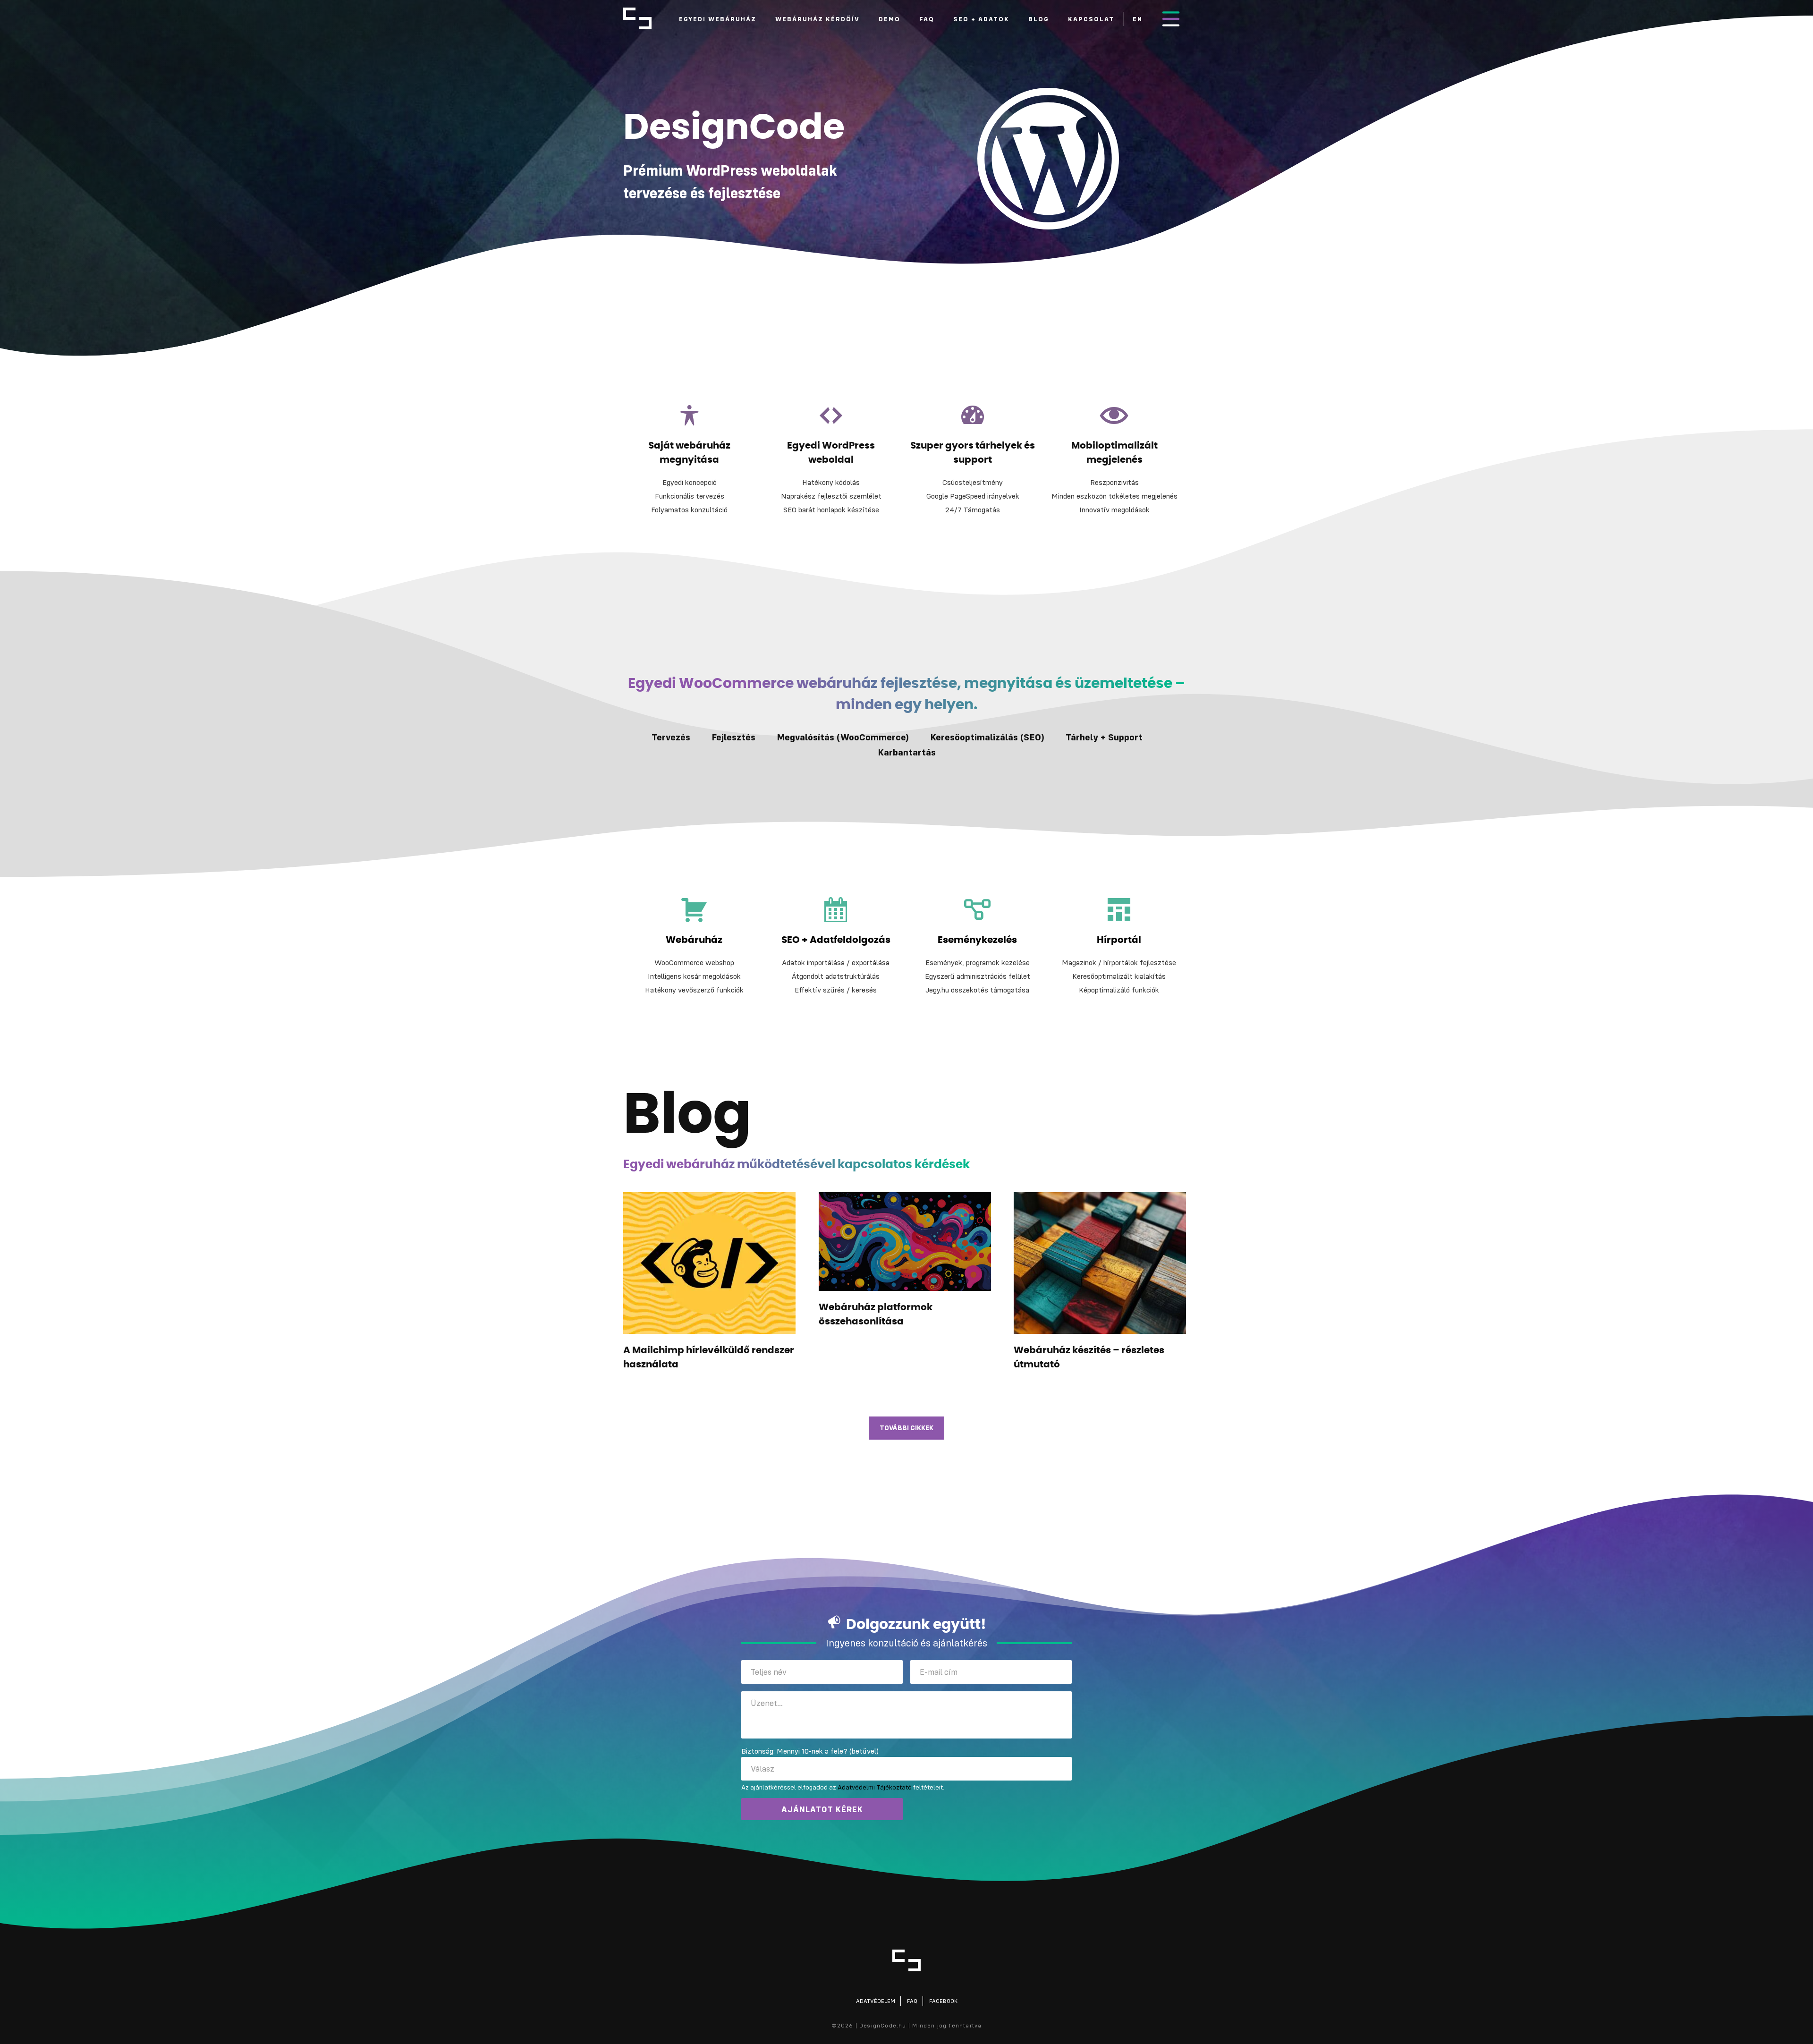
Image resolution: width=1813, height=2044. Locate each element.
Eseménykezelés (977, 940)
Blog (1039, 19)
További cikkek (906, 1428)
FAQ (927, 19)
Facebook (943, 2001)
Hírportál (1119, 940)
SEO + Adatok (981, 19)
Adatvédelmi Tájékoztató (875, 1787)
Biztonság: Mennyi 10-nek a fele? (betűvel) (810, 1751)
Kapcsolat (1091, 19)
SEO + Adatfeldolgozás (836, 940)
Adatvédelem (876, 2001)
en (1138, 19)
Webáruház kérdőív (818, 19)
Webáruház (694, 940)
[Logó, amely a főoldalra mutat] (906, 1960)
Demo (890, 19)
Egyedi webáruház (718, 19)
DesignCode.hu (637, 18)
